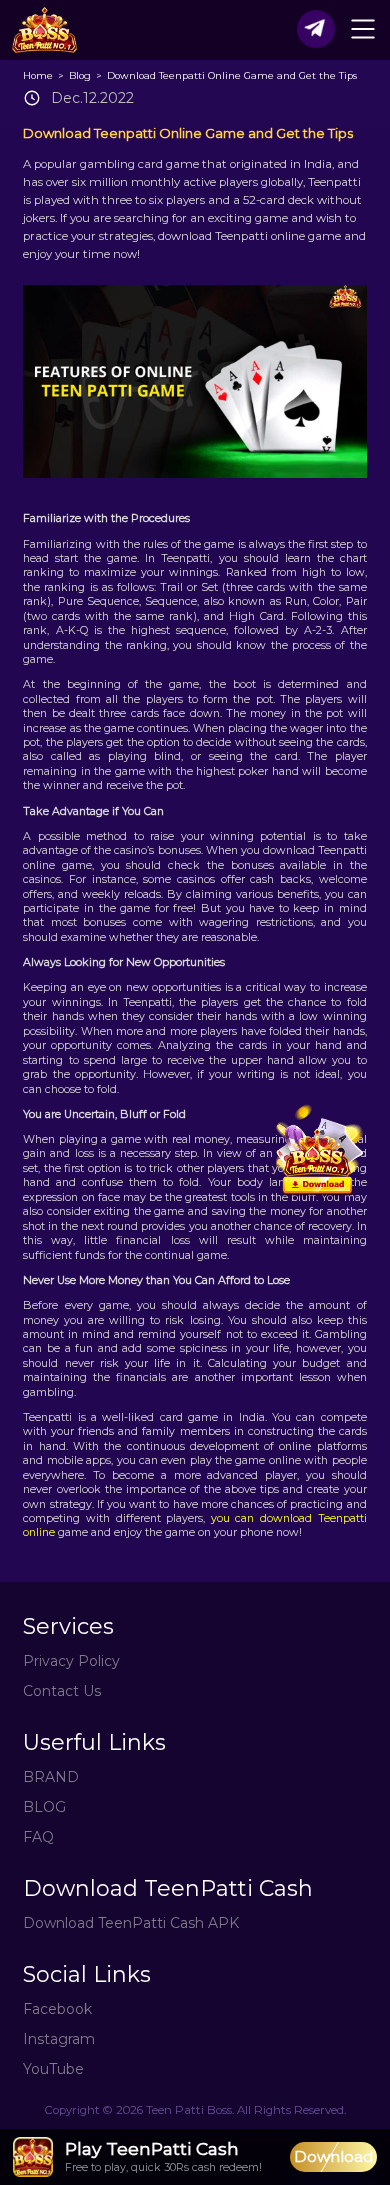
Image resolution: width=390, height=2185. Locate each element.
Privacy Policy (71, 1661)
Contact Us (62, 1691)
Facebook (57, 2009)
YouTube (53, 2069)
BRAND (51, 1777)
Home (39, 75)
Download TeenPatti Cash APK (131, 1923)
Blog (81, 75)
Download (333, 2156)
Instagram (59, 2039)
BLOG (44, 1807)
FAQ (38, 1837)
